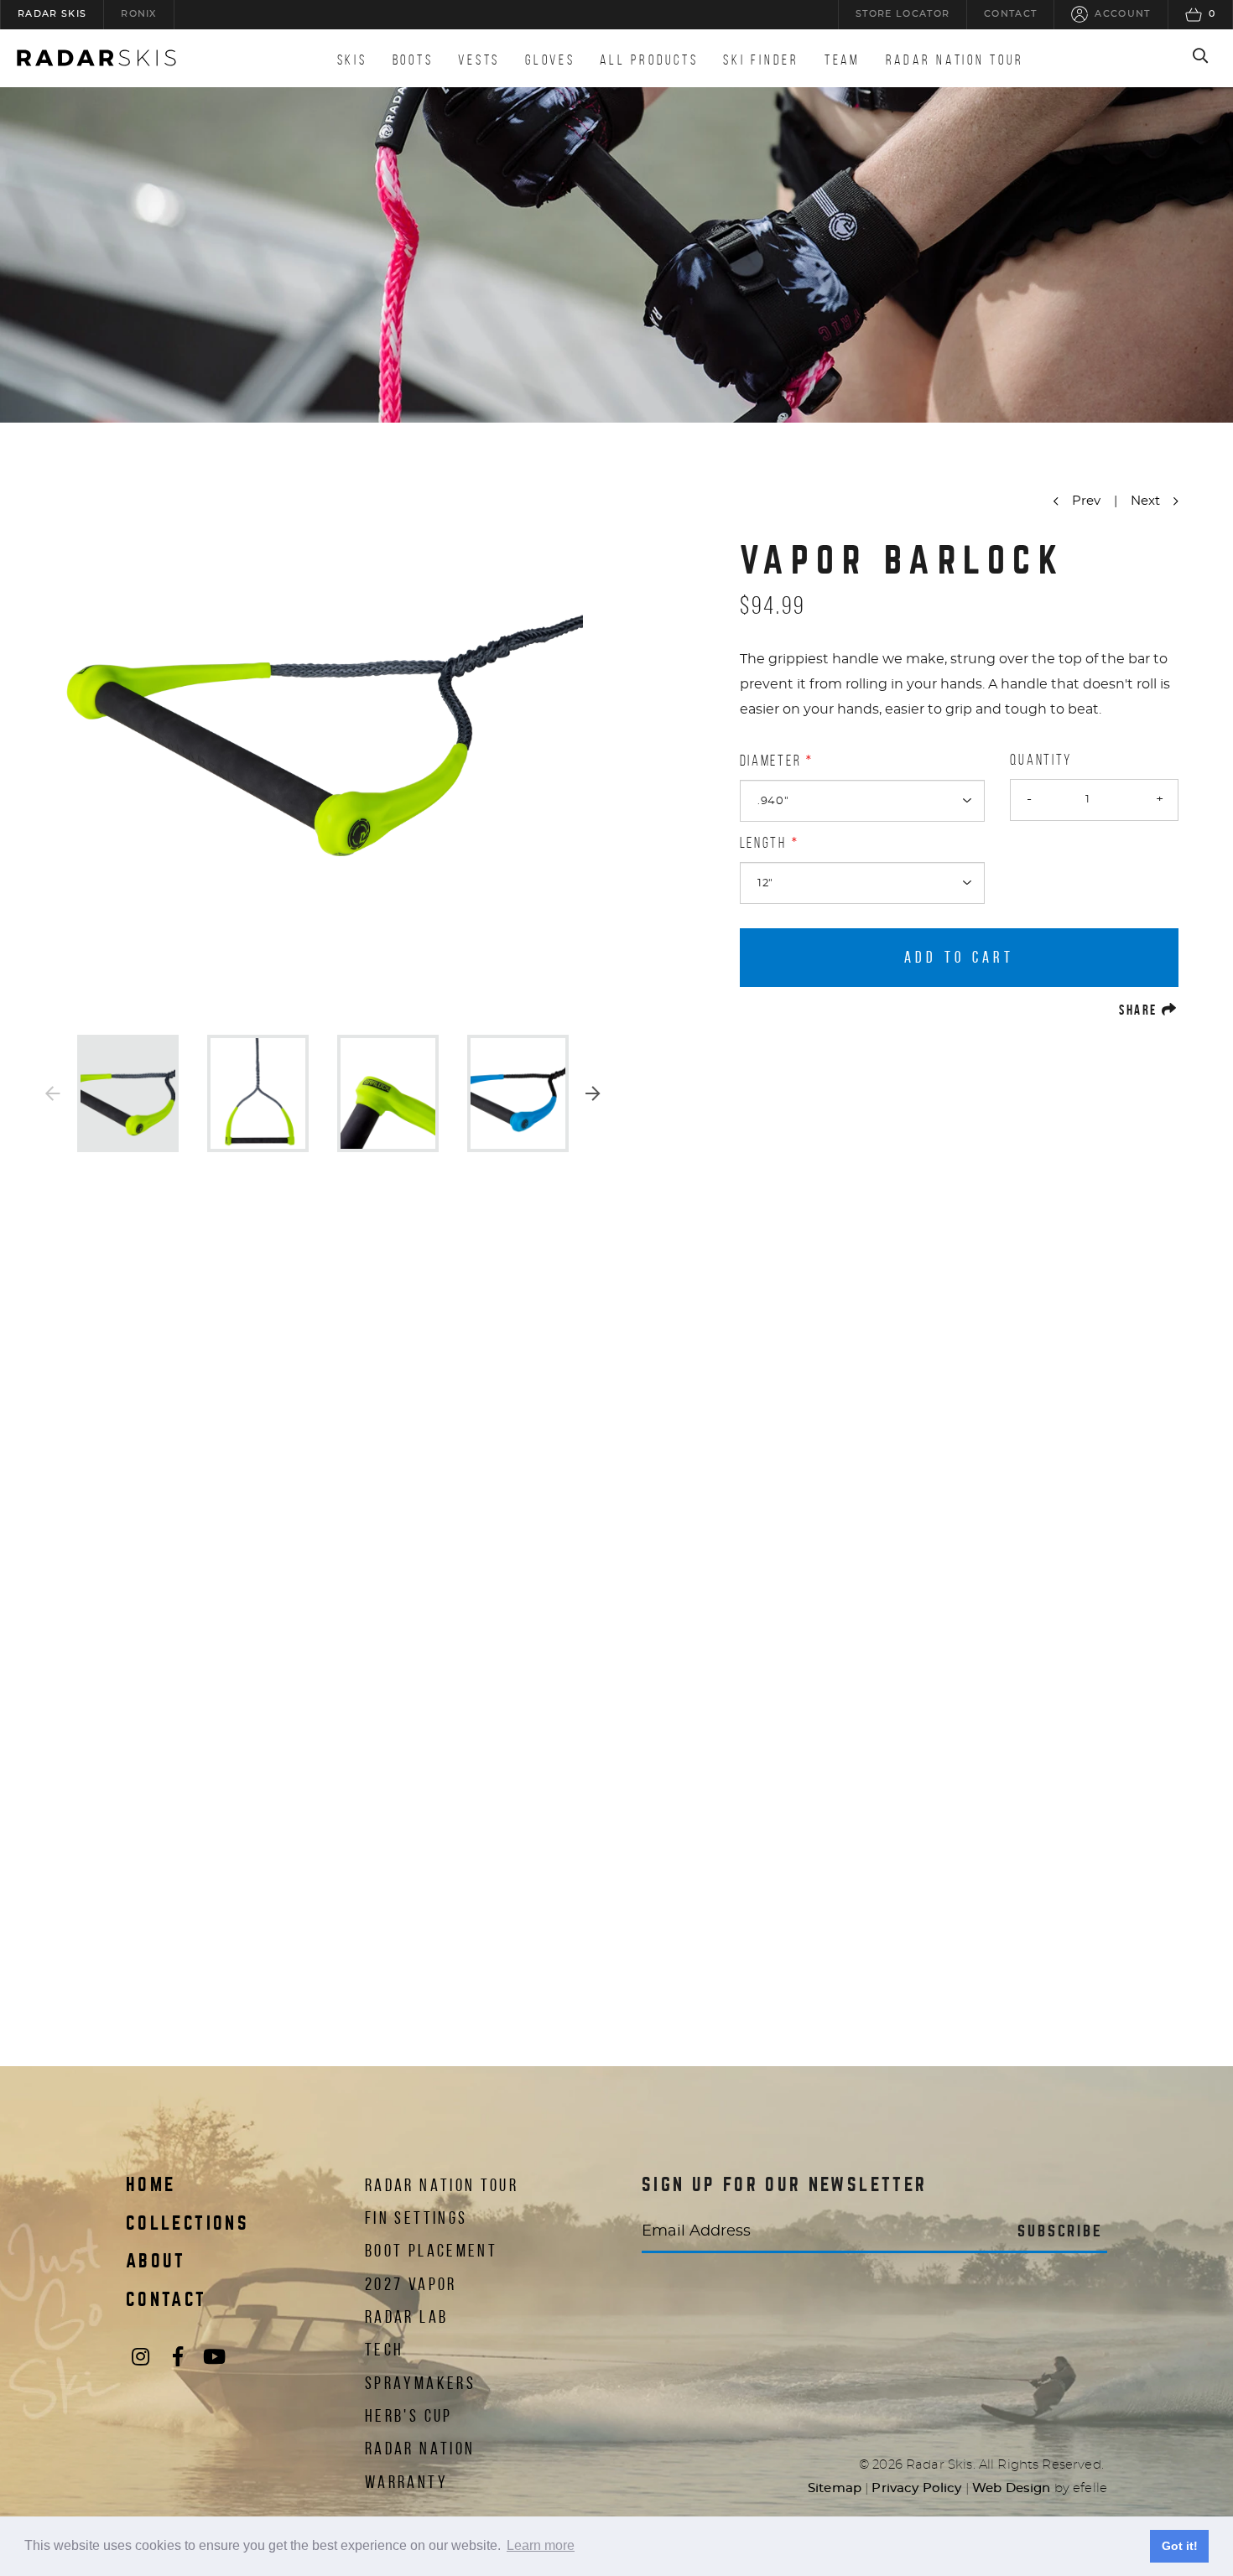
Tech (384, 2349)
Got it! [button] (1180, 2546)
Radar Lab (406, 2316)
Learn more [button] (541, 2545)
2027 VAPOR (411, 2284)
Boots (413, 60)
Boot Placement (431, 2250)
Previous (53, 1093)
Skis (352, 60)
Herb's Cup (409, 2415)
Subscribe (1060, 2231)
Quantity (1041, 760)
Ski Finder (761, 60)
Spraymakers (420, 2383)
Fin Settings (416, 2218)
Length (763, 843)
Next (593, 1093)
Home (151, 2185)
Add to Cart (960, 957)
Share (1149, 1009)
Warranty (406, 2482)
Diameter (771, 761)
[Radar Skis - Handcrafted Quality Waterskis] (96, 58)
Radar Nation (420, 2448)
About (156, 2262)
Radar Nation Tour (955, 60)
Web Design (1012, 2488)
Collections (187, 2224)
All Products (649, 60)
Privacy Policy (916, 2488)
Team (843, 60)
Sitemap (835, 2488)
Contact (166, 2300)
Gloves (550, 60)
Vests (479, 60)
